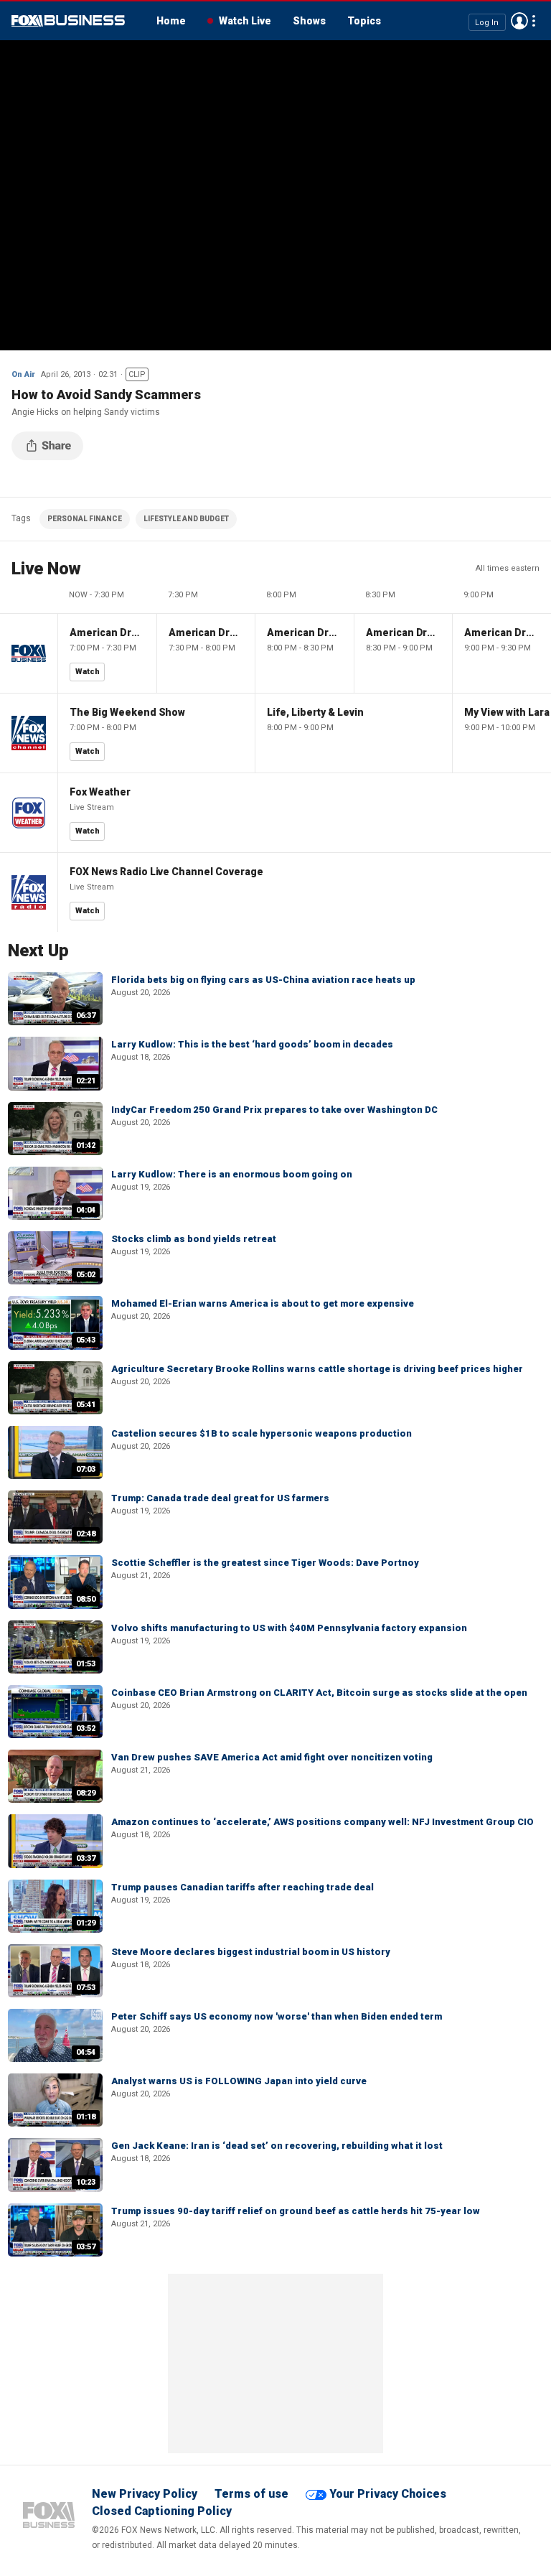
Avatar (519, 21)
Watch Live (245, 21)
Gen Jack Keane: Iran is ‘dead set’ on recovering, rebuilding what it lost (277, 2146)
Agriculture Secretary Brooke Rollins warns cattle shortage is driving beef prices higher (317, 1369)
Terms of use (251, 2494)
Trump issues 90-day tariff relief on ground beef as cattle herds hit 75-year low (296, 2211)
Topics (364, 21)
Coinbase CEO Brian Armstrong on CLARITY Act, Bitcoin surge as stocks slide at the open (319, 1693)
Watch (88, 672)
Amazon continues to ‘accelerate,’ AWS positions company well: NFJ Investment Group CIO (322, 1822)
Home (171, 21)
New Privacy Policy (145, 2494)
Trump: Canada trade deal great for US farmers (220, 1498)
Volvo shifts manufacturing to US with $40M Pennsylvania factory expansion (289, 1628)
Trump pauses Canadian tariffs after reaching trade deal (242, 1887)
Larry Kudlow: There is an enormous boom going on (232, 1174)
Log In (487, 22)
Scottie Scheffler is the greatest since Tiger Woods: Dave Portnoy (265, 1563)
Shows (309, 21)
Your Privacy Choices (388, 2494)
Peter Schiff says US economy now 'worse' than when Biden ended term (277, 2016)
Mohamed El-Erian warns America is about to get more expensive (263, 1303)
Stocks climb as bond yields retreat (194, 1239)
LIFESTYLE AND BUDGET (186, 519)
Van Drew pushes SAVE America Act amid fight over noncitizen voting (272, 1757)
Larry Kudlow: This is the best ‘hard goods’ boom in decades (252, 1044)
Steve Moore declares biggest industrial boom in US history (251, 1952)
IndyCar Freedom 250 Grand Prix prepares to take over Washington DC (274, 1110)
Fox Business (68, 21)
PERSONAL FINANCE (85, 519)
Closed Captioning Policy (162, 2511)
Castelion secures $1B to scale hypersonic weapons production (262, 1433)
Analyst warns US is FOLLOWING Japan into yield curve (239, 2081)
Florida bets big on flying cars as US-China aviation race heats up (263, 980)
